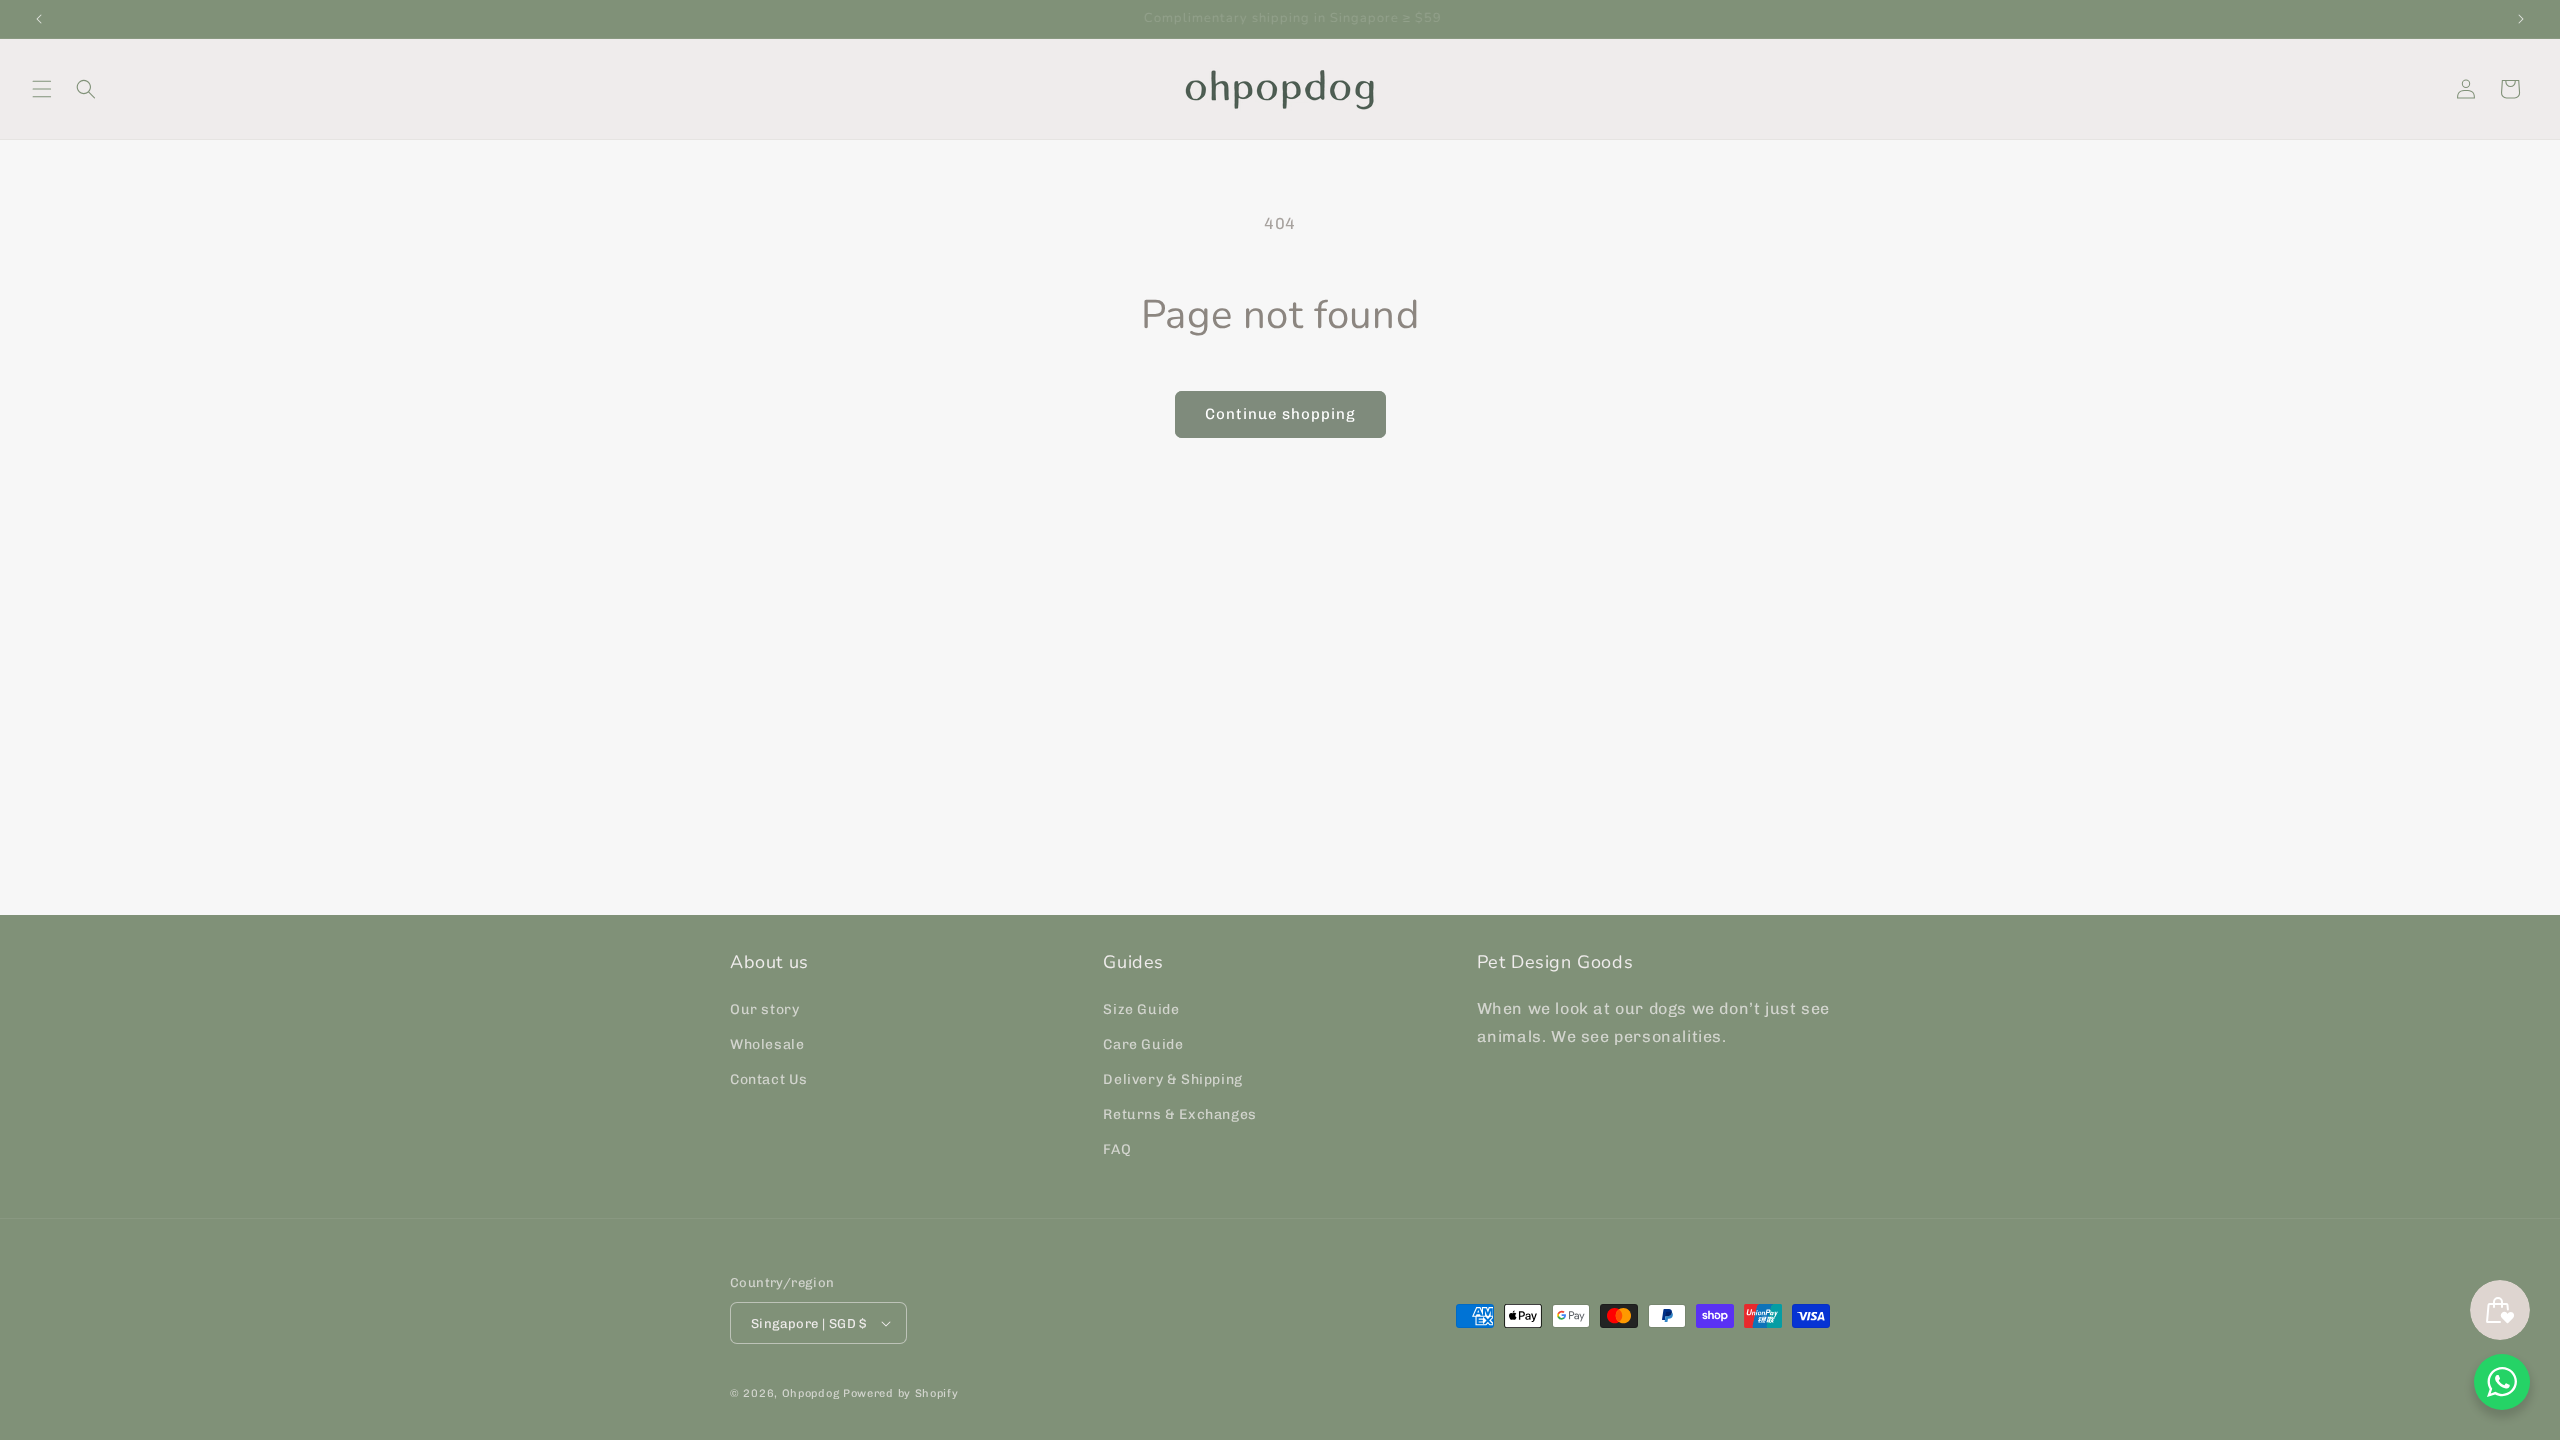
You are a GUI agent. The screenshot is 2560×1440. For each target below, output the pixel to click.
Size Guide (1141, 1009)
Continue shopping (1280, 414)
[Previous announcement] (39, 19)
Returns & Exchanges (1179, 1114)
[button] (42, 89)
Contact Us (769, 1079)
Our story (764, 1009)
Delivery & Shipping (1172, 1079)
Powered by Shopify (901, 1393)
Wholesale (767, 1044)
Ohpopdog (811, 1393)
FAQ (1117, 1150)
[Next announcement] (2521, 19)
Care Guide (1143, 1044)
